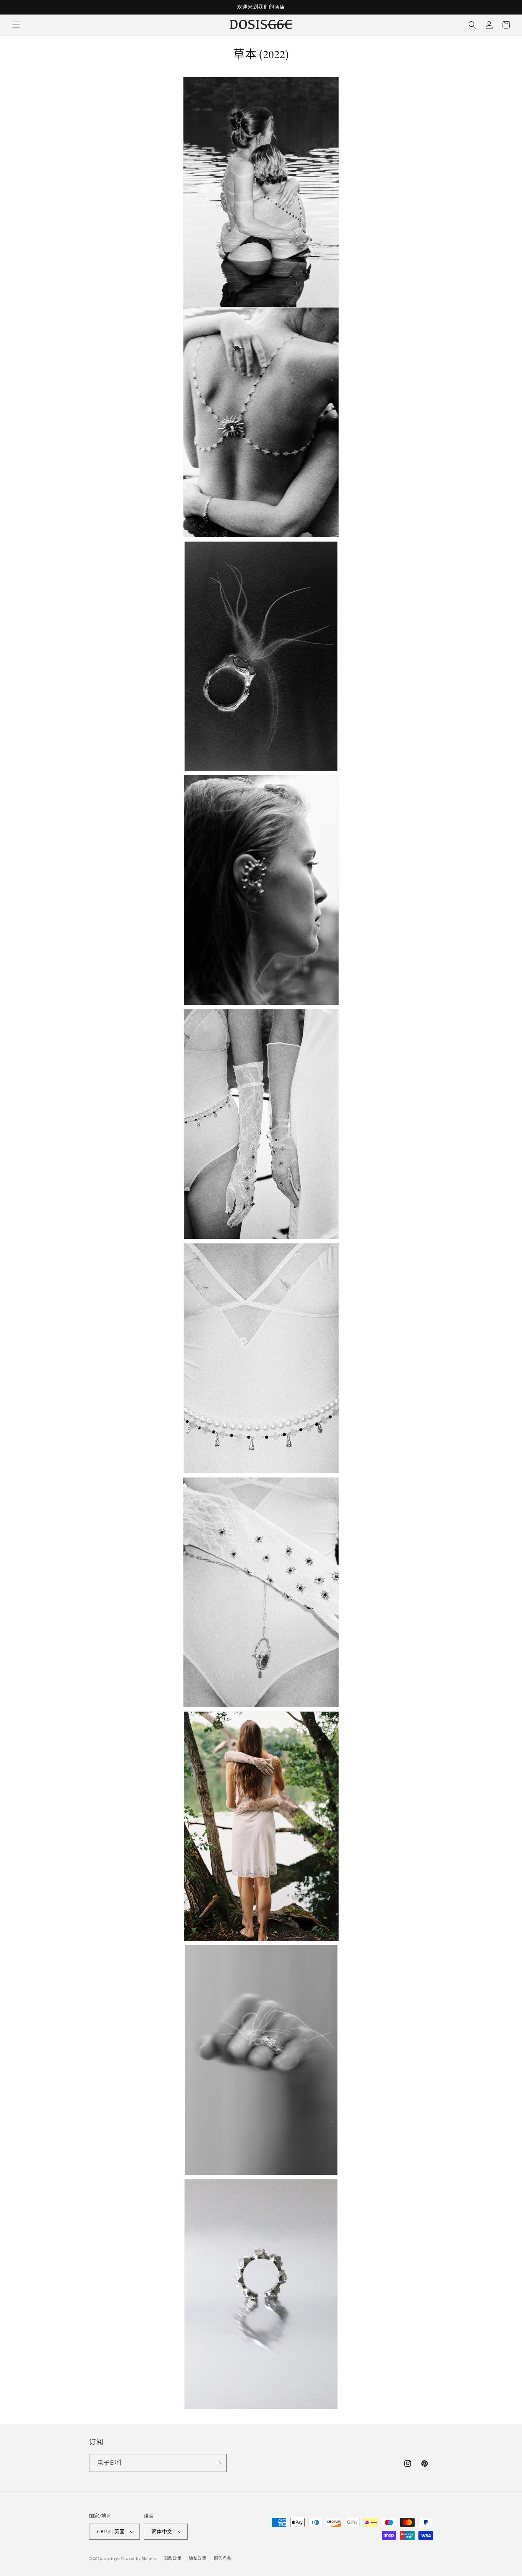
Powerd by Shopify (139, 2558)
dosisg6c (112, 2558)
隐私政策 (198, 2558)
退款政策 (173, 2558)
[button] (16, 25)
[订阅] (218, 2463)
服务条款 (223, 2558)
